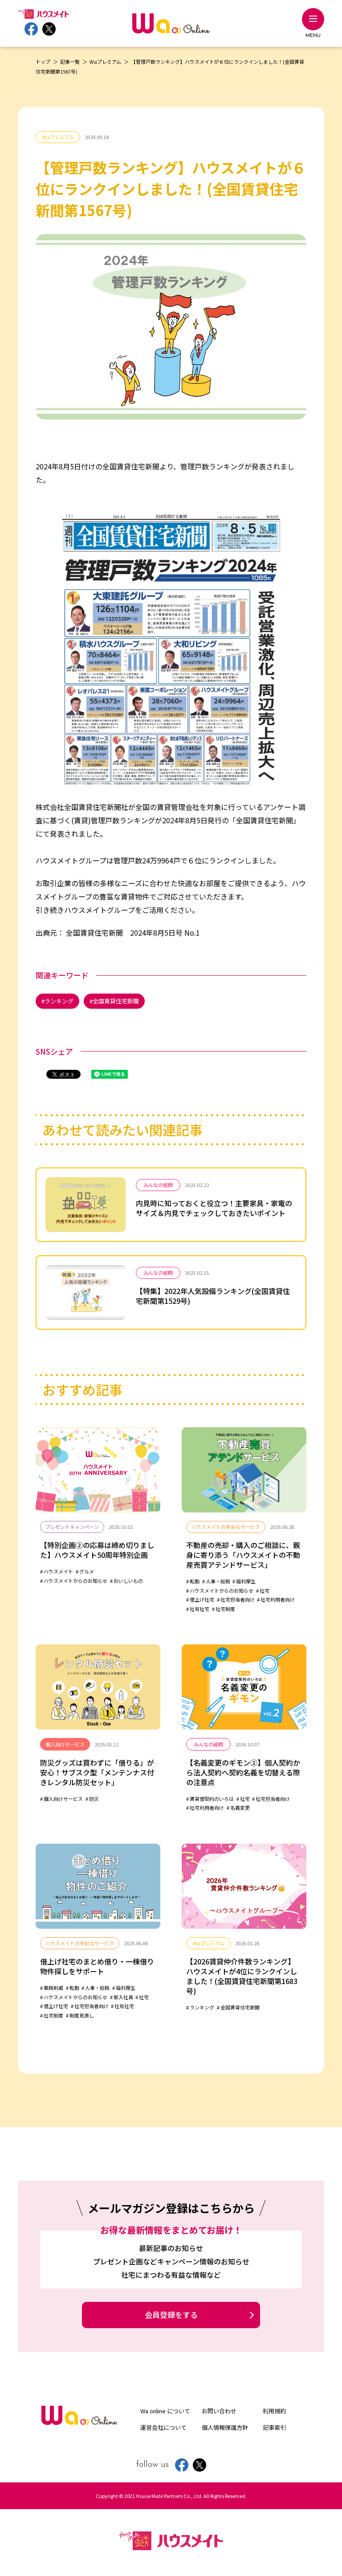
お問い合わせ (219, 2411)
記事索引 (274, 2427)
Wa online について (165, 2411)
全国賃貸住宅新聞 (116, 1001)
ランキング (59, 1001)
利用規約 (274, 2411)
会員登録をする (171, 2315)
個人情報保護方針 (225, 2427)
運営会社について (163, 2427)
